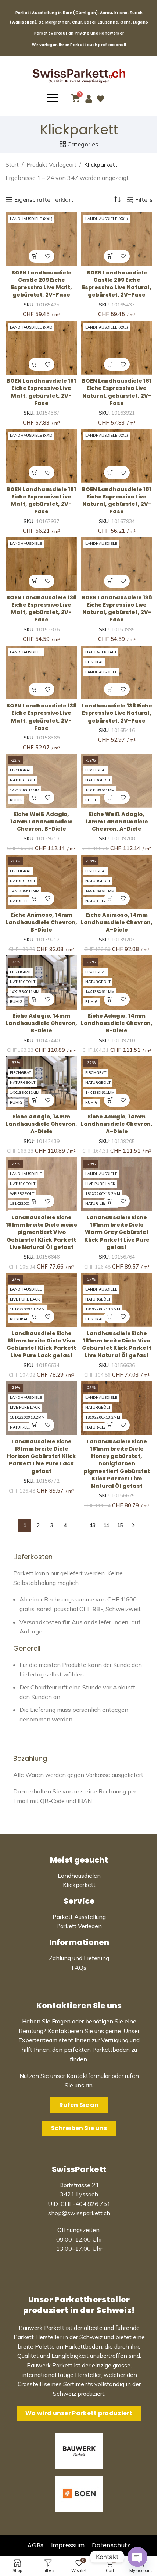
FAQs (79, 1968)
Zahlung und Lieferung (79, 1958)
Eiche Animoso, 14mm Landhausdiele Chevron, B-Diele (41, 922)
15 (120, 1525)
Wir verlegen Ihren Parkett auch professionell (79, 45)
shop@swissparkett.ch (79, 2213)
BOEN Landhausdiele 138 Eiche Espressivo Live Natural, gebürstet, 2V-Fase (117, 608)
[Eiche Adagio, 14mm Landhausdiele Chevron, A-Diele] (41, 1083)
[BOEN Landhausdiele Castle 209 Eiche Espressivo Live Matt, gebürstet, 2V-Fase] (41, 239)
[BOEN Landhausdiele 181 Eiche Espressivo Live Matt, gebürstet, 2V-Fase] (41, 348)
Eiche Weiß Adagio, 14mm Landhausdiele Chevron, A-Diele (117, 822)
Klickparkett (79, 1885)
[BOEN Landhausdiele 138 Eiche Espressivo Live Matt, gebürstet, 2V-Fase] (41, 564)
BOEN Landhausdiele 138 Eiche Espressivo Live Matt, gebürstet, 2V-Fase (42, 608)
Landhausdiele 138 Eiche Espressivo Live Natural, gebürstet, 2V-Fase (117, 713)
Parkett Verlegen (79, 1926)
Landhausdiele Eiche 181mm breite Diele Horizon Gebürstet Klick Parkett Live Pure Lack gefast (42, 1456)
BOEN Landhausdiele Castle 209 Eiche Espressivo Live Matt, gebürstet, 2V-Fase (42, 284)
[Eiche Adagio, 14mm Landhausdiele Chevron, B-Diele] (41, 982)
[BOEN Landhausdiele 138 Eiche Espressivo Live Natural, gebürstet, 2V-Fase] (117, 564)
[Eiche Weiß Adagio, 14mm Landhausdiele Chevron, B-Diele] (41, 781)
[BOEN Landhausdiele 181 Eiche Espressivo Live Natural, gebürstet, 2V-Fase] (117, 348)
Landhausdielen (79, 1876)
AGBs (35, 2545)
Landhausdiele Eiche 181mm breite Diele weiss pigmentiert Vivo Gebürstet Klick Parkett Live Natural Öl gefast (42, 1232)
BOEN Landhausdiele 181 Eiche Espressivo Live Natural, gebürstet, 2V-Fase (117, 392)
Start (12, 164)
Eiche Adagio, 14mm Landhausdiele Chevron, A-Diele (41, 1124)
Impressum (68, 2545)
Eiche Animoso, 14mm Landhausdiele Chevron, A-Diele (117, 922)
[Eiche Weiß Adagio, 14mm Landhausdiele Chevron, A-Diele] (117, 781)
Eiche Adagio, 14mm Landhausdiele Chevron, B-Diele (41, 1023)
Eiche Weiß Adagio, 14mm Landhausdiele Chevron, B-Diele (42, 822)
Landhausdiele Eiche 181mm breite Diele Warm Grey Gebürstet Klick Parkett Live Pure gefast (117, 1232)
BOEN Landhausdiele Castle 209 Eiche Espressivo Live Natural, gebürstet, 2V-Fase (117, 284)
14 (106, 1525)
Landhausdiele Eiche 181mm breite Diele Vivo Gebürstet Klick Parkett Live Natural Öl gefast (117, 1344)
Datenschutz (111, 2545)
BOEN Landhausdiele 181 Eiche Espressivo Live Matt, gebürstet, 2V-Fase (41, 392)
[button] (35, 256)
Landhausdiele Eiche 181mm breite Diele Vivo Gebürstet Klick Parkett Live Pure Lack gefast (41, 1344)
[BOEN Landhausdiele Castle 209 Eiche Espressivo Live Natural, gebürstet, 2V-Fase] (117, 239)
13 (93, 1525)
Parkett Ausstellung (79, 1917)
